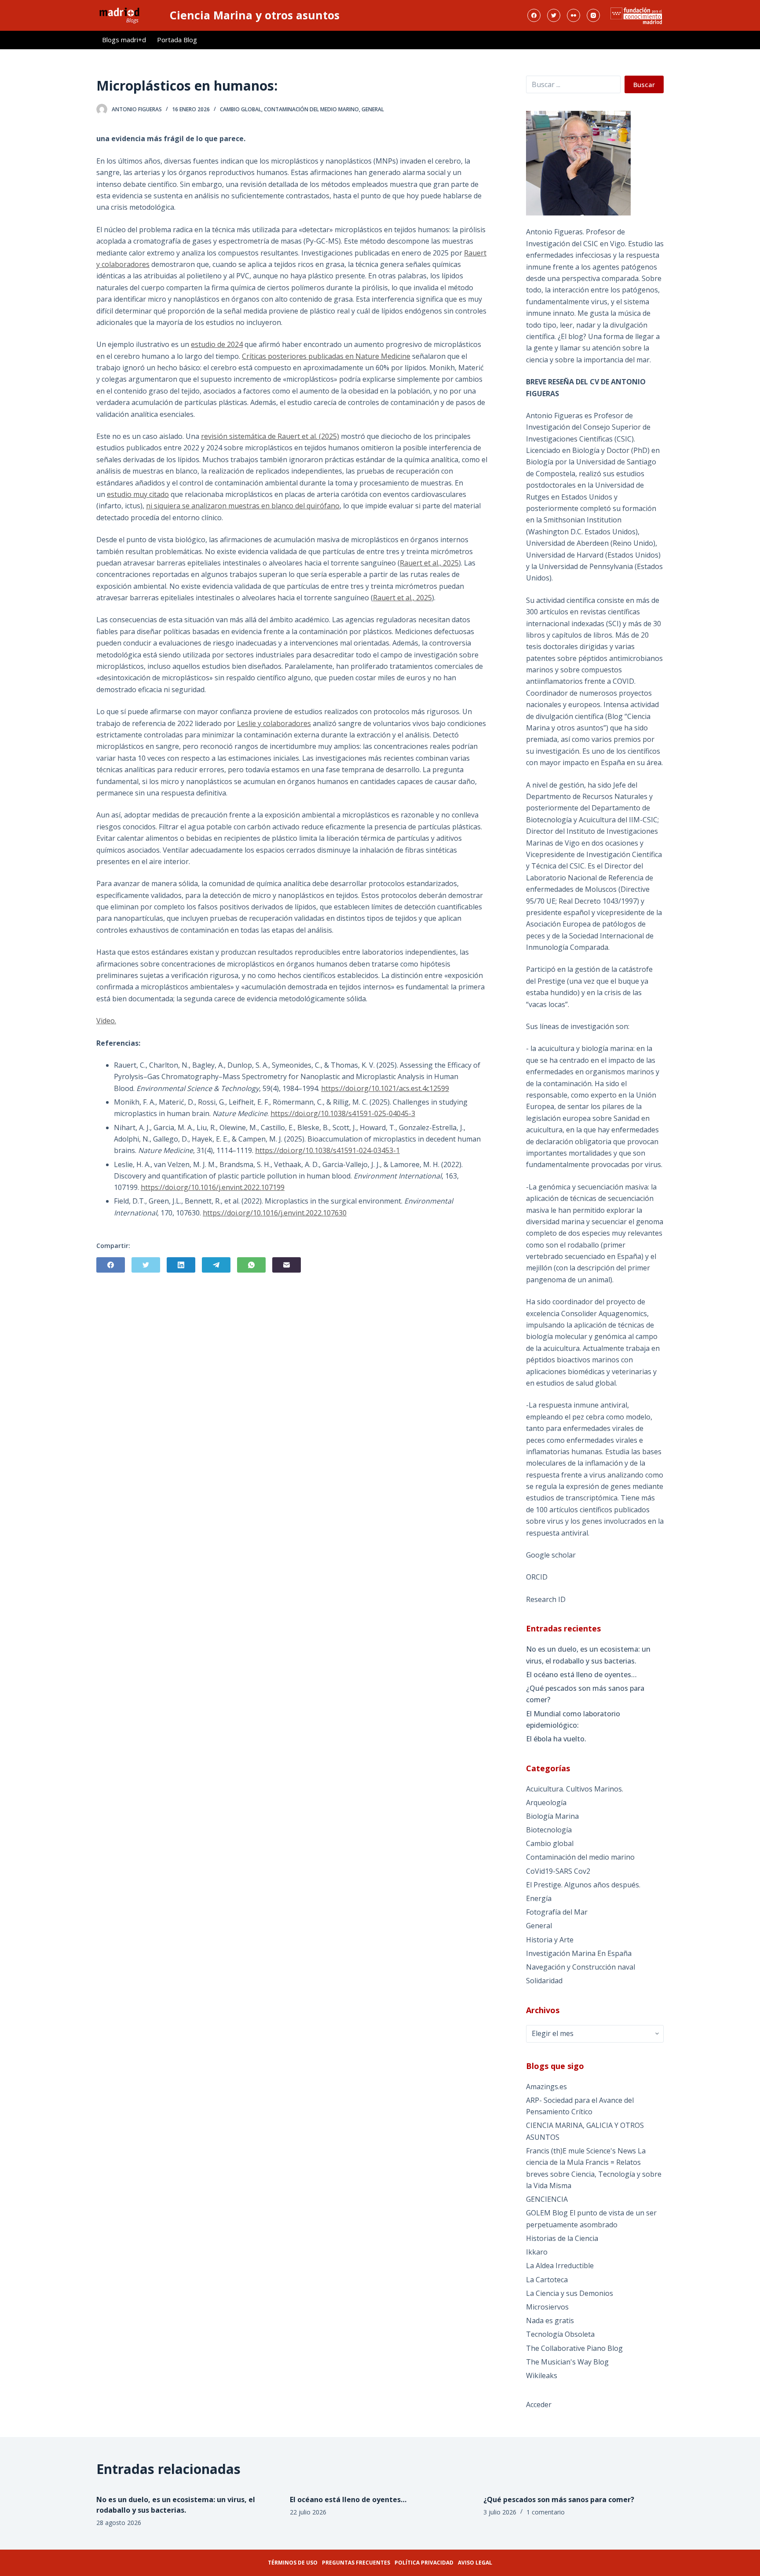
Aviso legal (475, 2563)
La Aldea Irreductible (560, 2266)
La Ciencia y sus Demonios (570, 2293)
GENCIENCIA (547, 2199)
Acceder (539, 2405)
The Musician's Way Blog (567, 2362)
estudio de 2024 (217, 344)
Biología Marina (552, 1816)
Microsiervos (547, 2307)
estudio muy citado (138, 494)
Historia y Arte (550, 1940)
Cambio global (241, 109)
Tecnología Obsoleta (560, 2334)
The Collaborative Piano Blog (574, 2348)
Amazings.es (546, 2087)
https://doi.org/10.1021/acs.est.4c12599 (385, 1088)
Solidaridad (544, 1981)
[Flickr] (574, 15)
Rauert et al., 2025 (429, 563)
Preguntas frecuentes (356, 2563)
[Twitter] (554, 15)
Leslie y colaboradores (274, 723)
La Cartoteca (547, 2280)
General (373, 109)
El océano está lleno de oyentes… (581, 1675)
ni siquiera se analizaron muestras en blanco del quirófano (243, 506)
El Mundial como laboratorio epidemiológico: (573, 1719)
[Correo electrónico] (287, 1265)
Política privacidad (424, 2563)
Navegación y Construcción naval (581, 1967)
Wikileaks (542, 2375)
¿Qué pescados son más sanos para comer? (585, 1694)
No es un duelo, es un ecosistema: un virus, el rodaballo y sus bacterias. (588, 1655)
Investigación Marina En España (579, 1953)
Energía (539, 1898)
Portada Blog (177, 40)
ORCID (537, 1577)
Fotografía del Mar (557, 1912)
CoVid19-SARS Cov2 (558, 1871)
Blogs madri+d (124, 40)
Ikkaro (537, 2252)
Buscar (644, 84)
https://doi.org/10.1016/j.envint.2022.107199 (213, 1187)
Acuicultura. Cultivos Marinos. (575, 1789)
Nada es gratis (550, 2321)
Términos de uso (293, 2563)
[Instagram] (593, 15)
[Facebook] (534, 15)
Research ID (546, 1599)
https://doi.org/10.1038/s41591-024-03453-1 (327, 1150)
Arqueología (546, 1802)
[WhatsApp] (251, 1265)
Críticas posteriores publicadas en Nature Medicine (326, 356)
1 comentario (546, 2512)
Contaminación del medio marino (311, 109)
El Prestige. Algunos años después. (583, 1885)
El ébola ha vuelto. (556, 1739)
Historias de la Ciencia (562, 2238)
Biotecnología (549, 1830)
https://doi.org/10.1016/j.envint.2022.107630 (275, 1213)
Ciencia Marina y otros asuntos (255, 15)
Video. (106, 1021)
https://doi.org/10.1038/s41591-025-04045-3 (343, 1113)
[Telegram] (216, 1265)
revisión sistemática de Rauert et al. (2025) (270, 436)
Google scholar (551, 1555)
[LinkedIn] (181, 1265)
